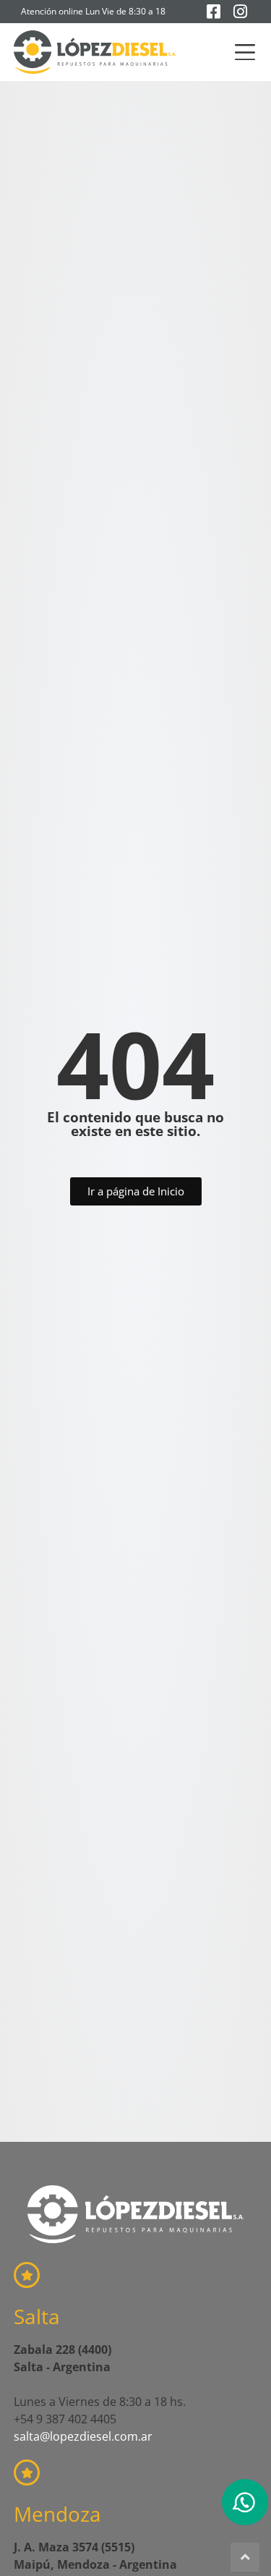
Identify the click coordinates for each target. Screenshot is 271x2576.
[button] (245, 52)
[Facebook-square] (213, 12)
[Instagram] (240, 12)
